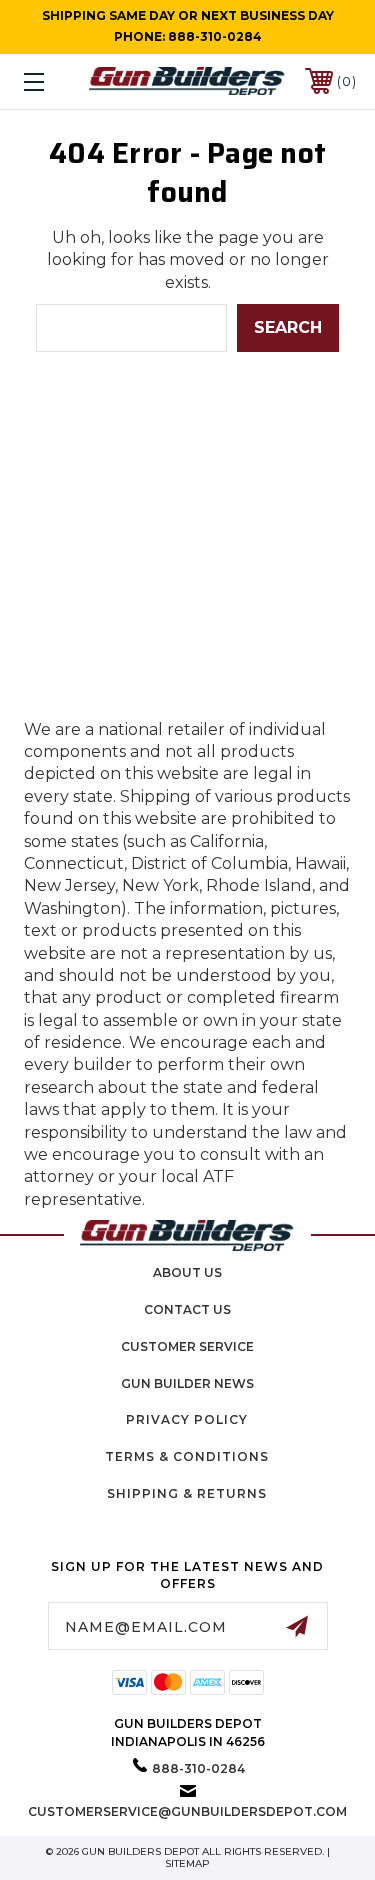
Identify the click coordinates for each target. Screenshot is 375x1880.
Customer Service (187, 1346)
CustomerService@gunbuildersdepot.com (187, 1811)
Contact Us (187, 1309)
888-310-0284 (215, 36)
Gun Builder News (187, 1383)
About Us (187, 1272)
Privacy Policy (187, 1419)
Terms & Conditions (187, 1456)
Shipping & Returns (187, 1493)
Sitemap (187, 1863)
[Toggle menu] (56, 81)
